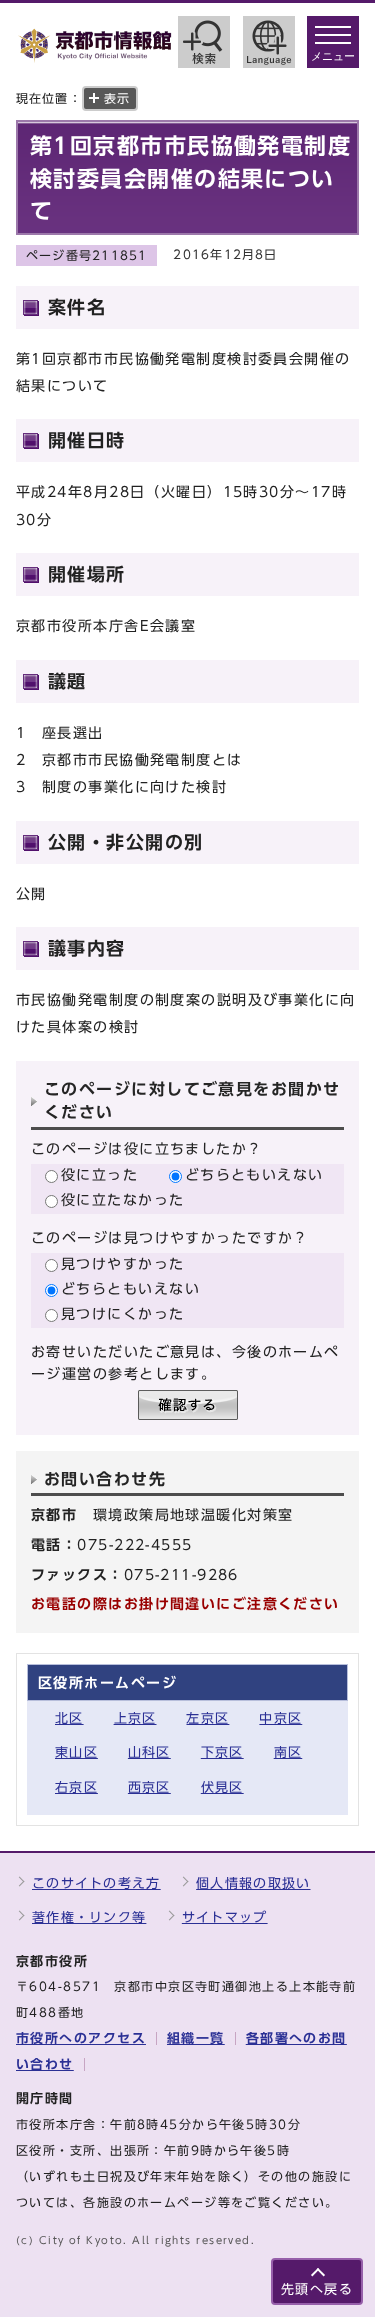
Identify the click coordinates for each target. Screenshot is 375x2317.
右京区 (76, 1787)
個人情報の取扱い (253, 1883)
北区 (69, 1718)
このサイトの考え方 (96, 1883)
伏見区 (222, 1787)
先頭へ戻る (317, 2289)
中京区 (280, 1718)
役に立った (99, 1174)
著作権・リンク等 (89, 1917)
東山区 (76, 1752)
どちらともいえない (254, 1174)
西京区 (149, 1787)
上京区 (135, 1718)
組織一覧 (196, 2038)
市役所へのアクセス (81, 2038)
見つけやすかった (123, 1263)
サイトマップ (225, 1917)
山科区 (149, 1752)
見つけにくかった (123, 1313)
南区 (288, 1752)
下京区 (222, 1752)
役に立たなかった (123, 1199)
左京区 (207, 1718)
